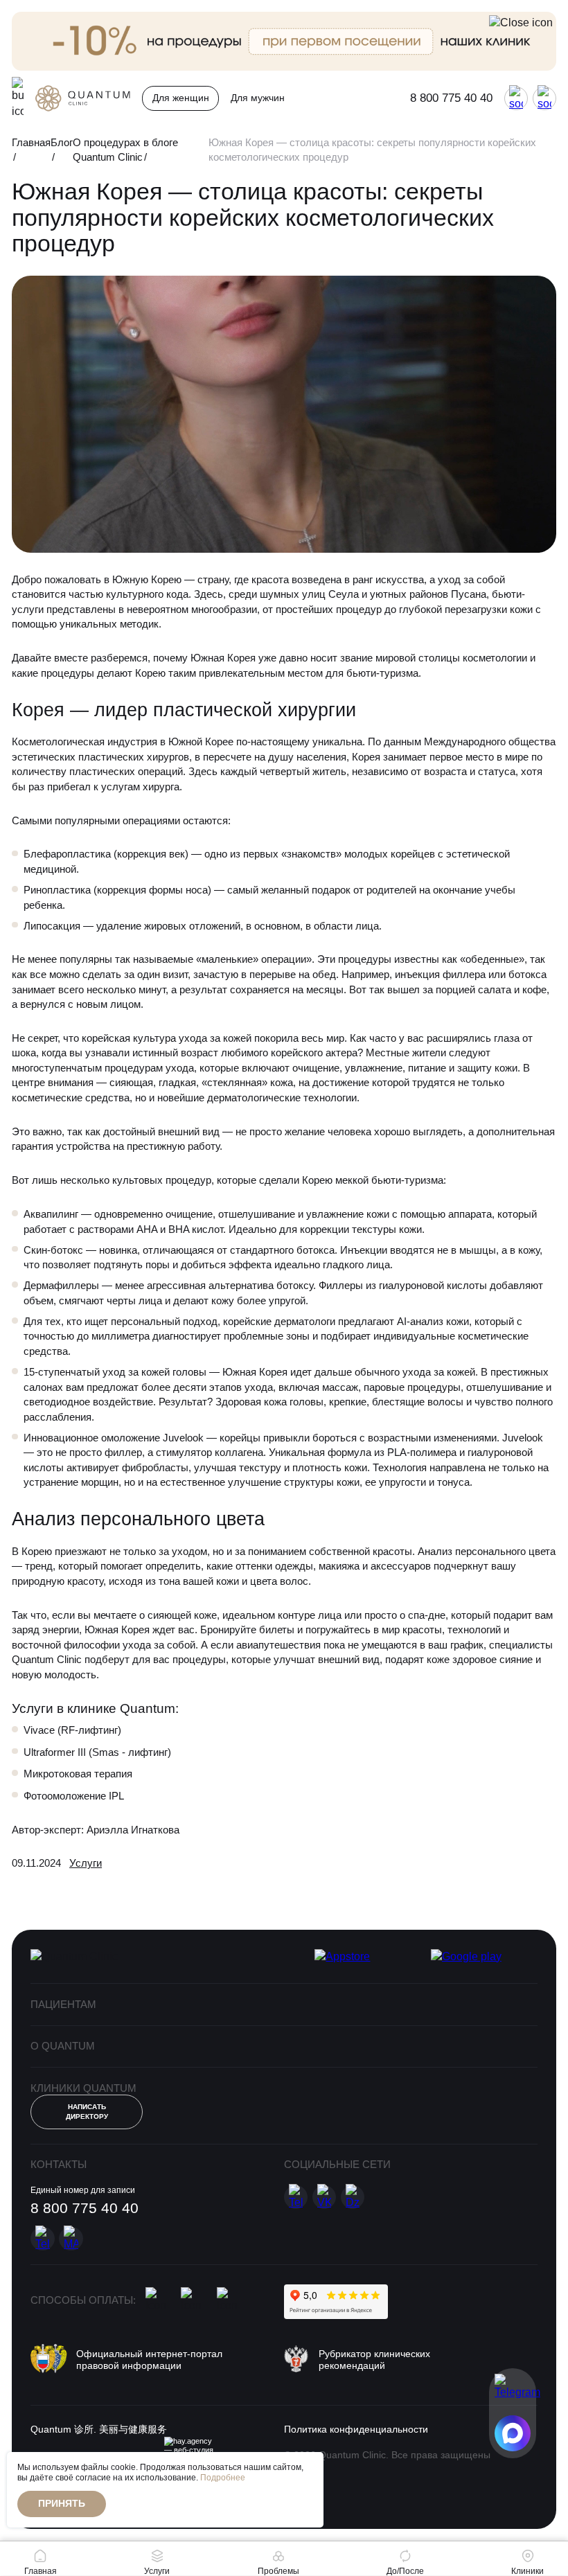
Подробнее (223, 2478)
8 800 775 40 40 (451, 98)
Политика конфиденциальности (356, 2430)
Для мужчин (258, 98)
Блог (62, 142)
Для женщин (181, 98)
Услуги (86, 1863)
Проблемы (278, 2571)
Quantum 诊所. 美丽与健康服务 (99, 2430)
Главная (31, 142)
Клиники (527, 2571)
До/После (405, 2571)
